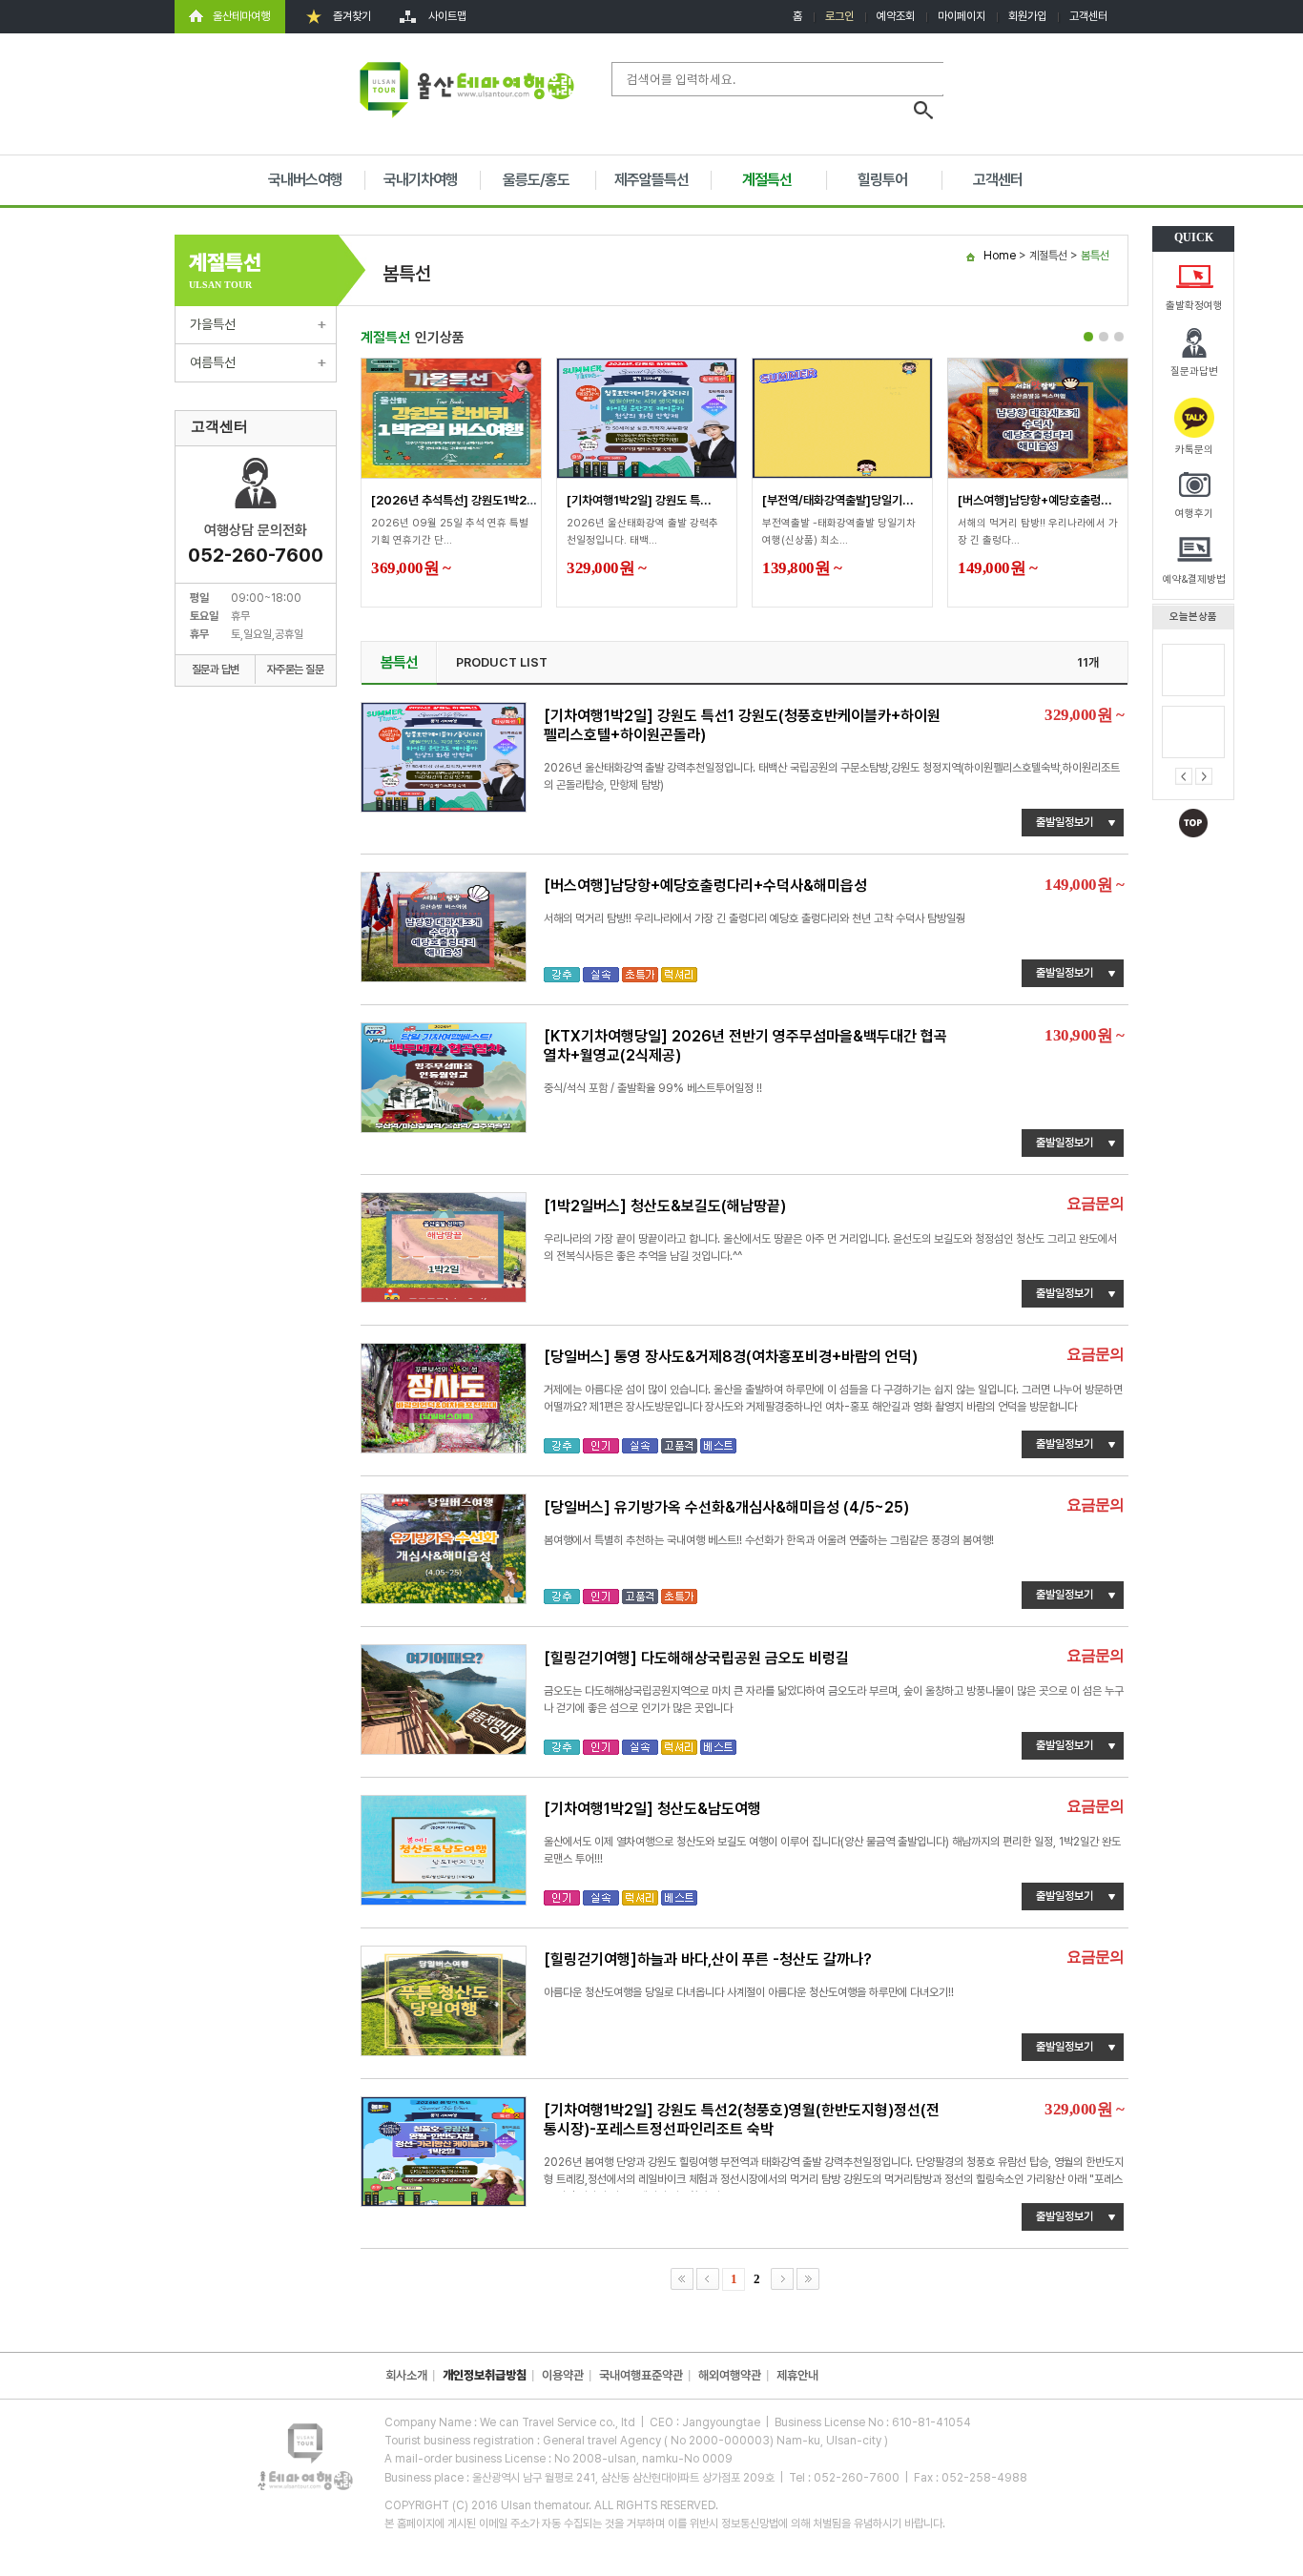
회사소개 (406, 2375)
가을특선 (213, 324)
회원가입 (1027, 16)
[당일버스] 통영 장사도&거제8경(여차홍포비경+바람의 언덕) (731, 1357)
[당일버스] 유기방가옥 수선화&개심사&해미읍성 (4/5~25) (726, 1507)
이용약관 (563, 2375)
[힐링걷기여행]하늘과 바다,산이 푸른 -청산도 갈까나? (708, 1959)
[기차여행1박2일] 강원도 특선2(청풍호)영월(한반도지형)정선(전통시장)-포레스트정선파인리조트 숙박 (742, 2120)
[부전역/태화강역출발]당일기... (838, 500)
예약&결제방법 (1194, 579)
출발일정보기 (1065, 822)
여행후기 (1194, 514)
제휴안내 (797, 2375)
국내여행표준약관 (641, 2375)
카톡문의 (1194, 450)
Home (1000, 256)
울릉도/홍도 (536, 180)
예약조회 (896, 16)
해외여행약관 (730, 2375)
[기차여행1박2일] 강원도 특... (639, 500)
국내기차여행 (421, 180)
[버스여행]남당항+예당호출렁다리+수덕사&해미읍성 (705, 886)
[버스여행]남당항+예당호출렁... (1035, 500)
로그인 (839, 16)
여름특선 (213, 362)
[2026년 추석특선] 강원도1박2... (455, 500)
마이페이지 (962, 16)
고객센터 (1088, 16)
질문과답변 (1194, 371)
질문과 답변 (216, 670)
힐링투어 (882, 180)
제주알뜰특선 (651, 180)
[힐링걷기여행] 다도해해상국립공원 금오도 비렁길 (696, 1658)
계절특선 (767, 180)
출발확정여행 (1194, 306)
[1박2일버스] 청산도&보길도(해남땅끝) (665, 1206)
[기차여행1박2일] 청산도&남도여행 (652, 1809)
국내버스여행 (305, 180)
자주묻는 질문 (296, 670)
